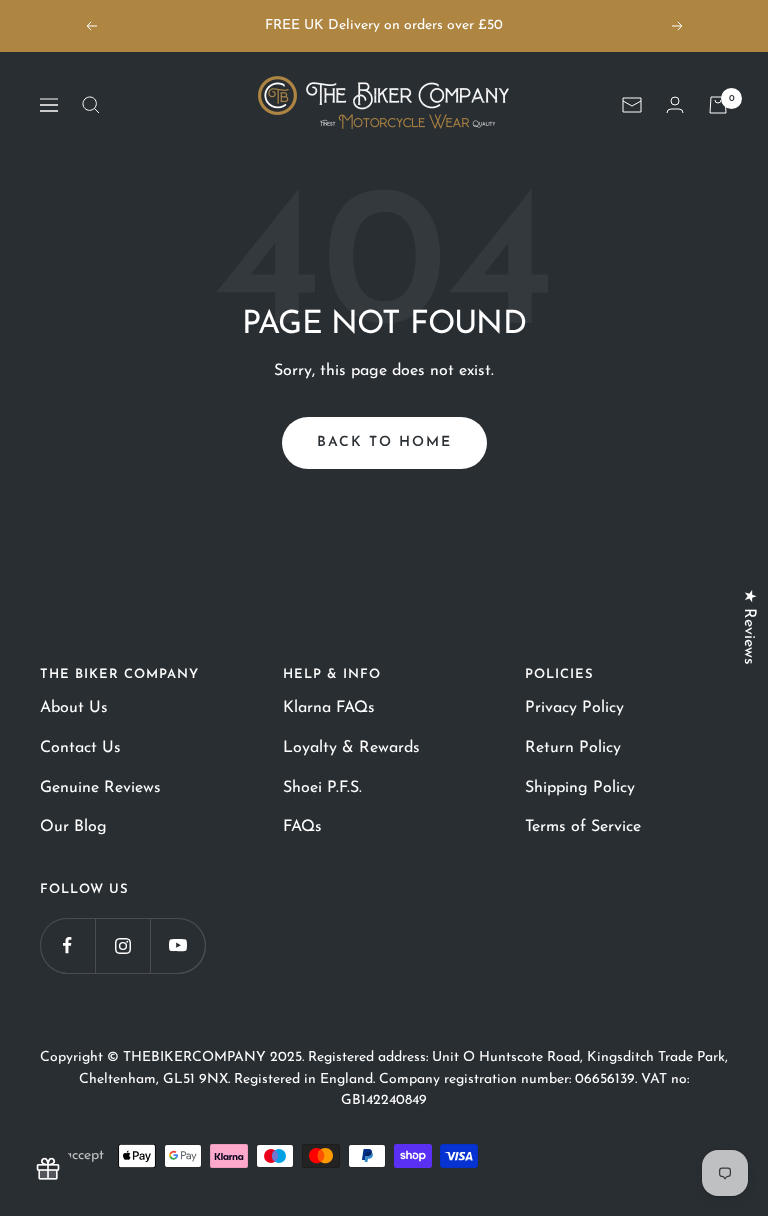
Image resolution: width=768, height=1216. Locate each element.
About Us (74, 708)
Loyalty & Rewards (351, 748)
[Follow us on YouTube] (177, 945)
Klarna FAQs (329, 708)
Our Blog (73, 827)
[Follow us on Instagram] (122, 945)
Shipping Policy (580, 788)
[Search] (91, 105)
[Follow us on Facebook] (67, 945)
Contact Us (80, 748)
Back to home (384, 442)
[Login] (675, 104)
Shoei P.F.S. (322, 788)
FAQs (302, 827)
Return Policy (573, 748)
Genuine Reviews (100, 788)
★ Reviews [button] (749, 627)
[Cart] (718, 105)
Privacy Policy (574, 708)
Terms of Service (583, 827)
